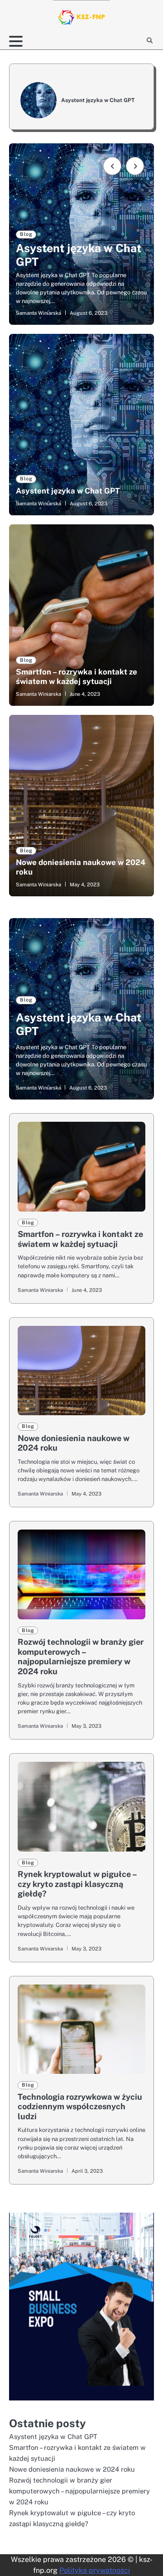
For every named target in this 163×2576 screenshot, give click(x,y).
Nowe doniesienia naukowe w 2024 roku (72, 2469)
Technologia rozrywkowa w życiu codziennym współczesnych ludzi (80, 2107)
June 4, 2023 (85, 694)
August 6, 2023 (89, 503)
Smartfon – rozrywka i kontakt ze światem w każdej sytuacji (77, 676)
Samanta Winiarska (38, 313)
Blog (26, 234)
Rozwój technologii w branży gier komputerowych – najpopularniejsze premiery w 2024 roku (81, 1657)
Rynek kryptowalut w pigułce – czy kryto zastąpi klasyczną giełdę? (77, 1884)
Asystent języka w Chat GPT (98, 100)
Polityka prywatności (95, 2570)
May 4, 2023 (85, 885)
